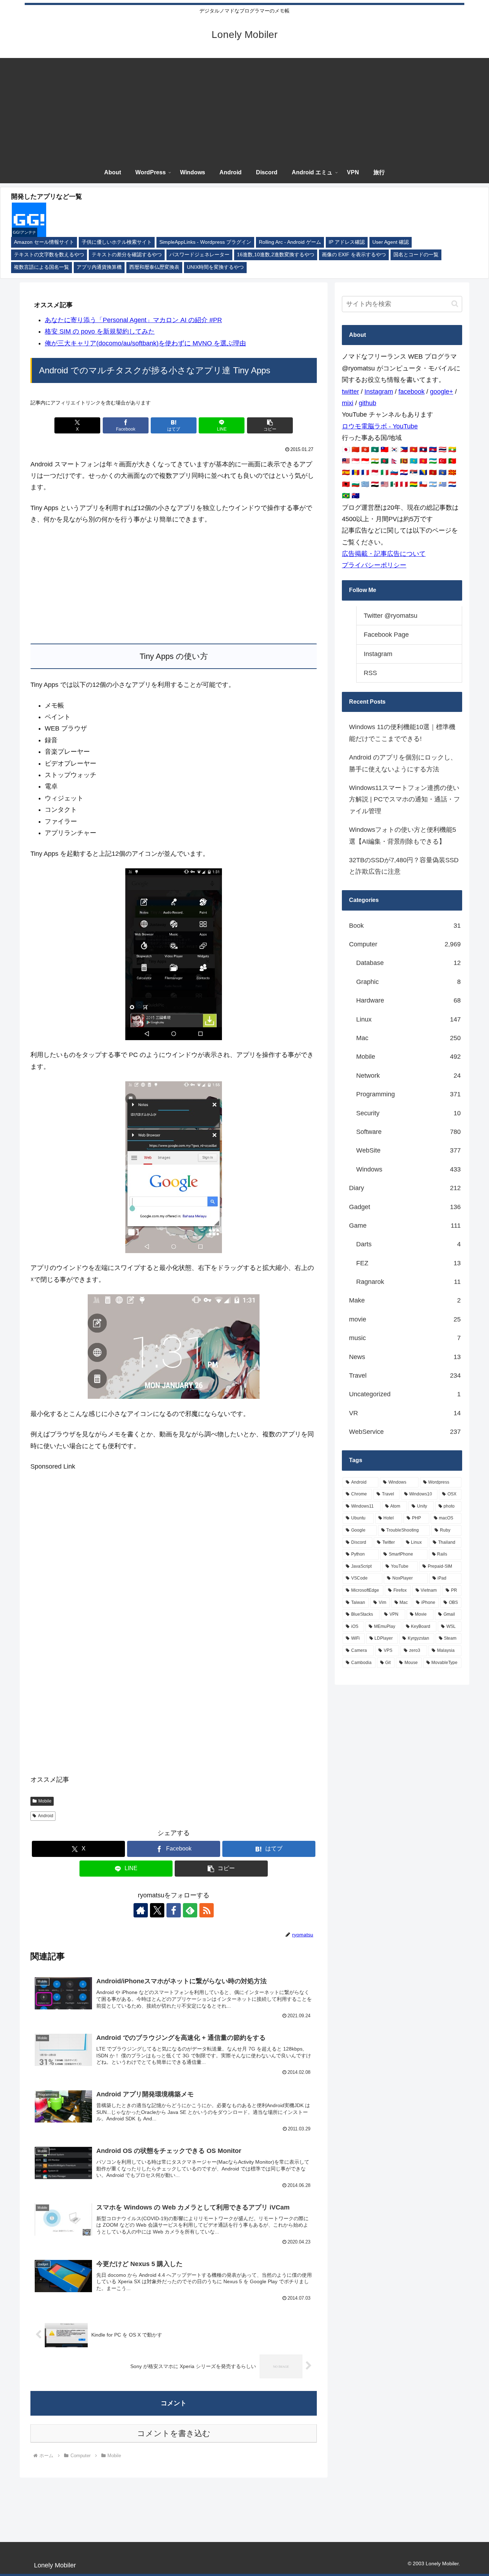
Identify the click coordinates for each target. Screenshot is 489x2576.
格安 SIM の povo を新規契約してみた (100, 331)
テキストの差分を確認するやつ (127, 255)
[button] (270, 425)
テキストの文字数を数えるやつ (49, 255)
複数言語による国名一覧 (42, 267)
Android (46, 1816)
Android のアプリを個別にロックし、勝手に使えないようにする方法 (403, 763)
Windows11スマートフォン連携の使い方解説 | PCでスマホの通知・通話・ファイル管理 (405, 799)
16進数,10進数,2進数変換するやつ (276, 255)
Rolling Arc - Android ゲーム (290, 242)
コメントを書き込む (174, 2433)
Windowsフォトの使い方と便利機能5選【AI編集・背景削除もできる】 (403, 835)
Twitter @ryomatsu (391, 616)
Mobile (45, 1801)
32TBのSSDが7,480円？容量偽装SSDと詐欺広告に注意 (404, 866)
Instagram (379, 392)
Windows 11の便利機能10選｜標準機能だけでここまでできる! (402, 733)
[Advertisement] (245, 108)
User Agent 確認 (391, 242)
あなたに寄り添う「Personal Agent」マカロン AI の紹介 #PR (133, 320)
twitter (350, 392)
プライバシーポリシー (374, 565)
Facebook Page (386, 635)
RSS (370, 673)
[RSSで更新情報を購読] (207, 1910)
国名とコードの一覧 (416, 255)
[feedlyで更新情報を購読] (190, 1910)
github (367, 403)
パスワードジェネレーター (199, 255)
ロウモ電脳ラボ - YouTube (380, 426)
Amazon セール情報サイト (44, 242)
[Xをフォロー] (157, 1910)
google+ (442, 392)
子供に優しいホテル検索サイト (117, 242)
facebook (411, 392)
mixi (348, 403)
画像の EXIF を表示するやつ (354, 255)
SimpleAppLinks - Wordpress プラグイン (205, 242)
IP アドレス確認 (347, 242)
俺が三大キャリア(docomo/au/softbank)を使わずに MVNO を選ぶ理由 (145, 343)
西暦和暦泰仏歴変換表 (154, 267)
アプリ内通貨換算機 (99, 267)
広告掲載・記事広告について (384, 554)
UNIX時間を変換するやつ (215, 267)
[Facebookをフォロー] (174, 1910)
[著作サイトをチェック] (141, 1910)
